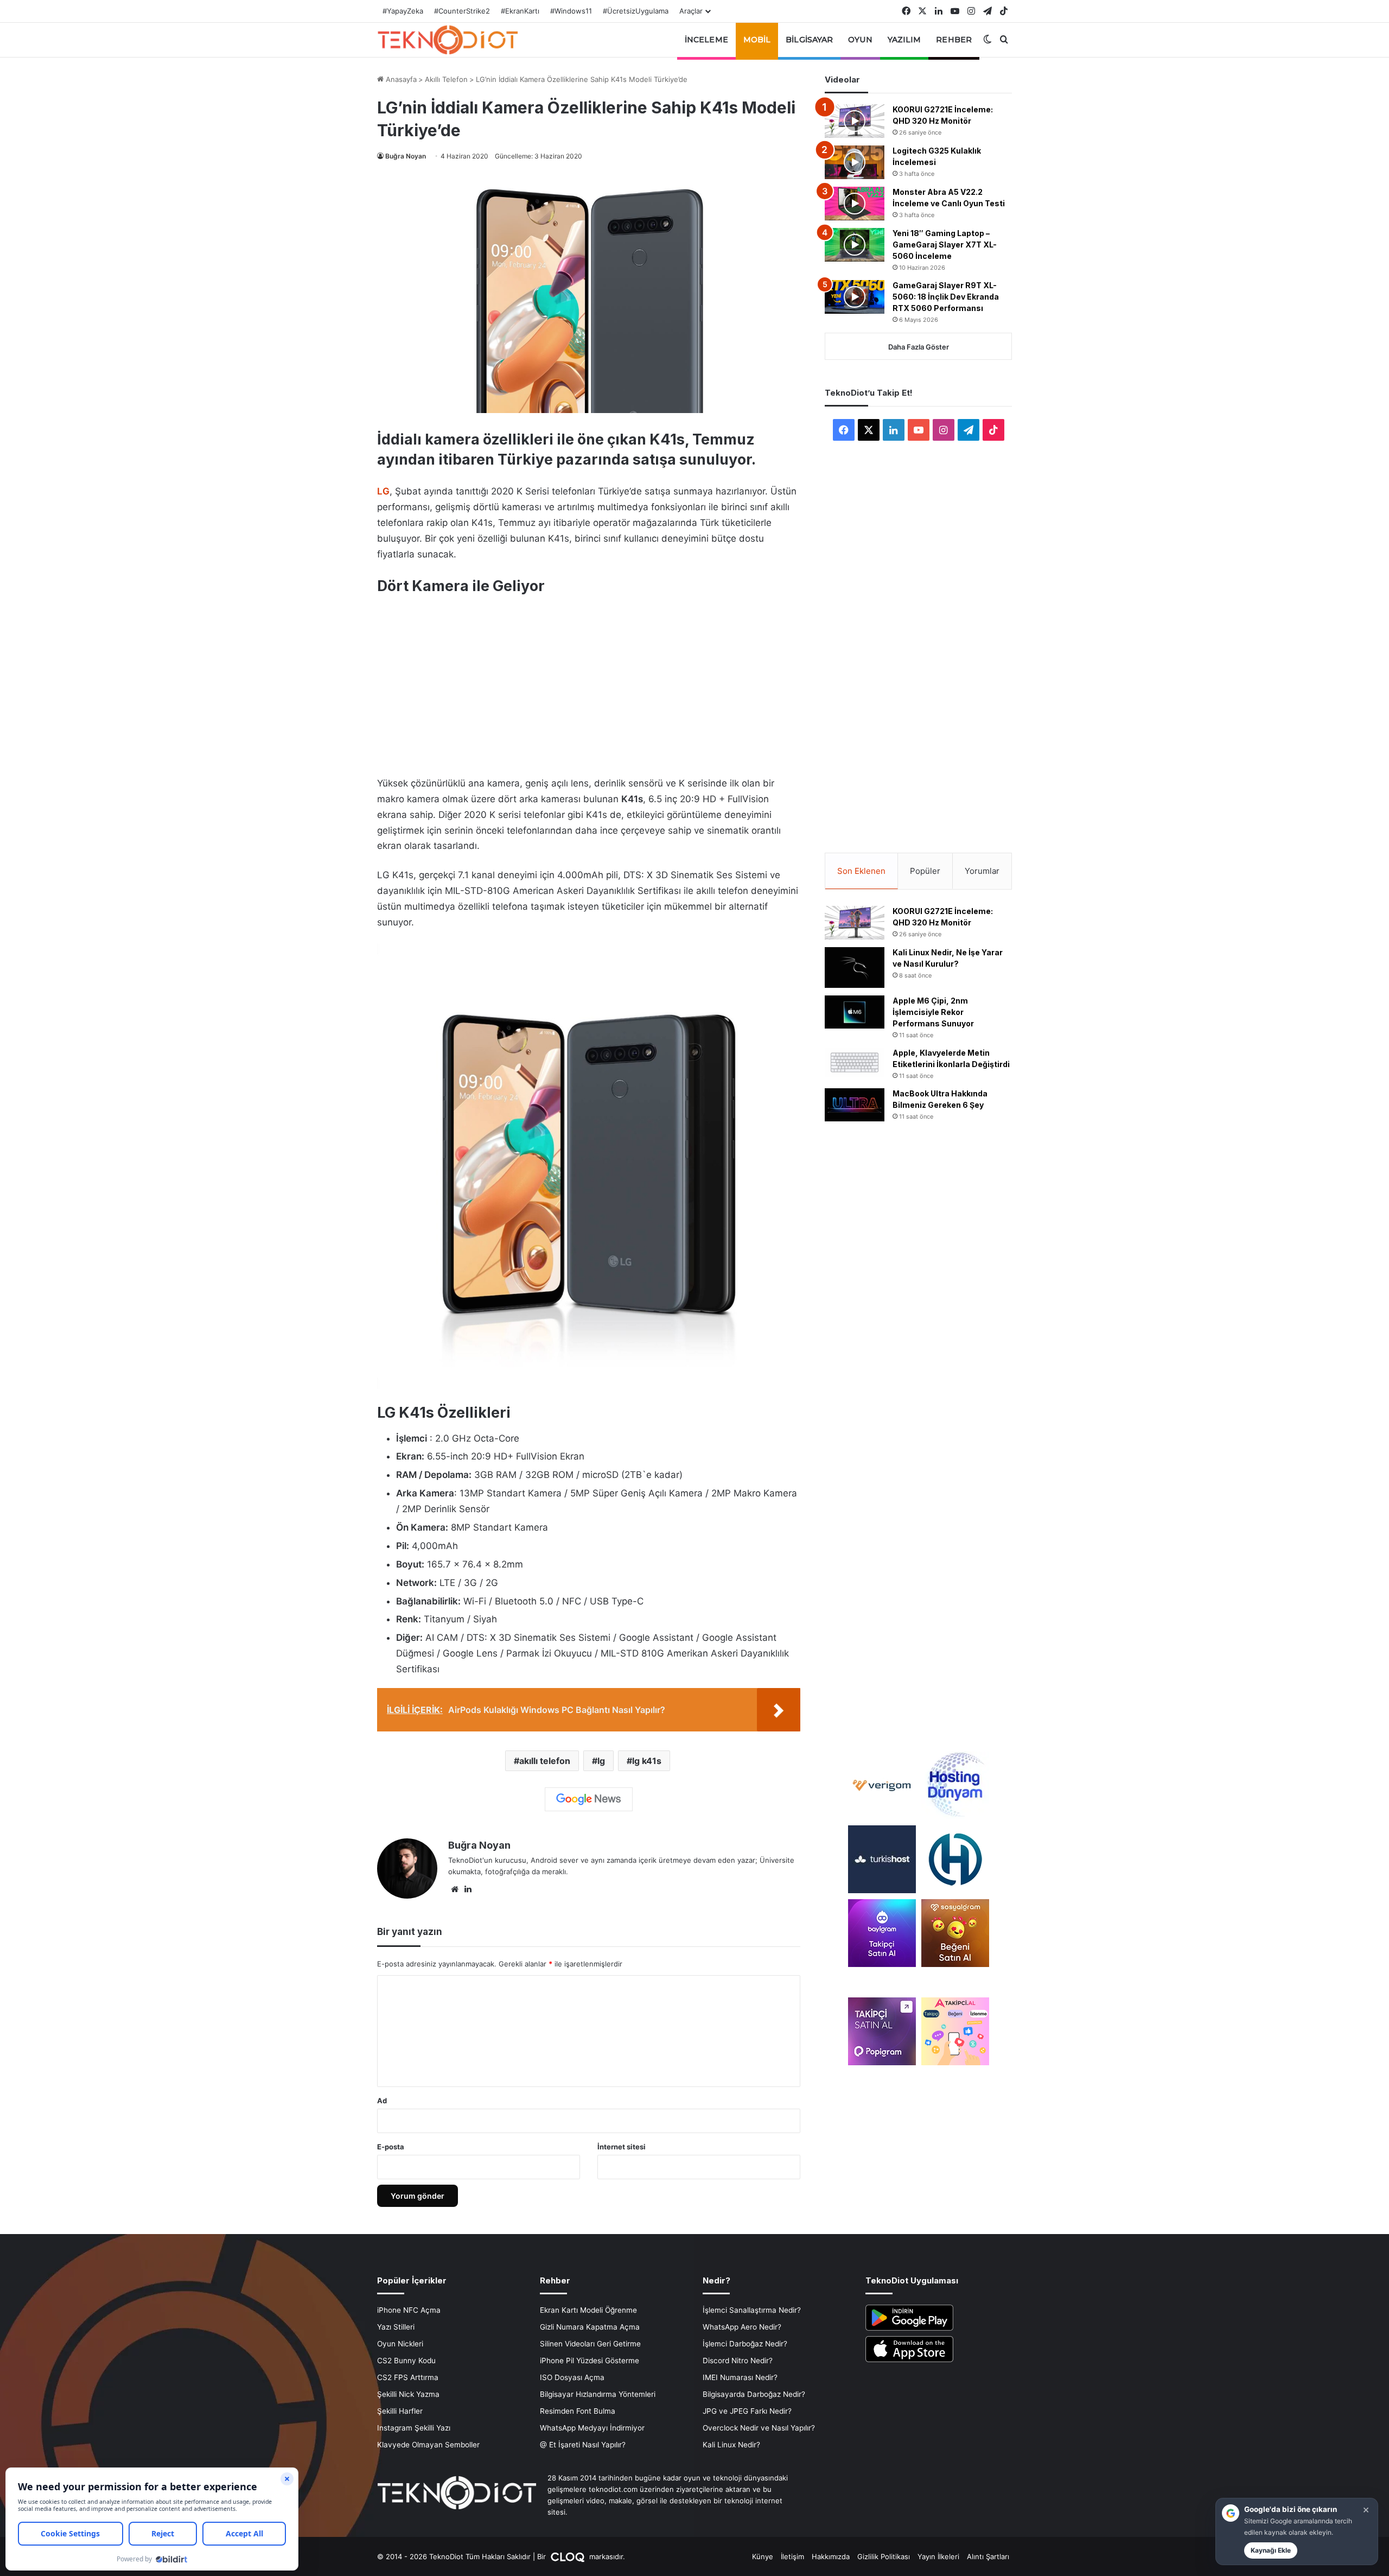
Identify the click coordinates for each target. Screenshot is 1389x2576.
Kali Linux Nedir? (731, 2445)
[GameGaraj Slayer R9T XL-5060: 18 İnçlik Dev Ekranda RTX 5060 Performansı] (855, 297)
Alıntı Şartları (988, 2556)
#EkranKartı (520, 11)
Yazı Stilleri (396, 2327)
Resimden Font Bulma (578, 2411)
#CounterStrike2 (462, 11)
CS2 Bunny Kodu (406, 2361)
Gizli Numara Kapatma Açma (590, 2327)
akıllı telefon (545, 1761)
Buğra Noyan (406, 156)
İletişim (792, 2556)
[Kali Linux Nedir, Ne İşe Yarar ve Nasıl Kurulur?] (855, 967)
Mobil (757, 40)
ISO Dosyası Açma (572, 2377)
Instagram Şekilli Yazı (414, 2428)
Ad (382, 2101)
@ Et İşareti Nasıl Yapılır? (583, 2445)
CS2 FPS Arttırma (408, 2377)
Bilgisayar (809, 40)
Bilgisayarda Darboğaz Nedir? (754, 2394)
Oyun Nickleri (400, 2344)
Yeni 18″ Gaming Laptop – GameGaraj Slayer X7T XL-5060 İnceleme (945, 245)
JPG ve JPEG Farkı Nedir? (747, 2411)
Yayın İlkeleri (938, 2556)
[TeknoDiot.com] (448, 40)
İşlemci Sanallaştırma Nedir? (752, 2310)
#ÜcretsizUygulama (636, 11)
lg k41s (647, 1761)
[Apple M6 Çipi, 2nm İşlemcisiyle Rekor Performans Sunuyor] (855, 1012)
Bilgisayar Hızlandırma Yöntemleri (598, 2394)
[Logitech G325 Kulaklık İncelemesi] (855, 162)
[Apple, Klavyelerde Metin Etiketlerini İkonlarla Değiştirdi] (855, 1062)
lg (601, 1761)
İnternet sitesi (622, 2147)
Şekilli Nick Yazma (408, 2394)
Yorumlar (982, 871)
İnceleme (706, 40)
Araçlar (691, 11)
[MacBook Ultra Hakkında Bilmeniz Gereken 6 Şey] (855, 1105)
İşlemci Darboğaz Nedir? (745, 2344)
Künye (763, 2556)
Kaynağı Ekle (1271, 2550)
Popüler (925, 871)
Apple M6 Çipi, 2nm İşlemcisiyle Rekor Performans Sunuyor (933, 1012)
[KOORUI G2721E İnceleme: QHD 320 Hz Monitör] (855, 121)
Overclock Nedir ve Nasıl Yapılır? (759, 2428)
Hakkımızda (831, 2556)
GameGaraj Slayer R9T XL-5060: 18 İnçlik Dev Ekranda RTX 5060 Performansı (946, 297)
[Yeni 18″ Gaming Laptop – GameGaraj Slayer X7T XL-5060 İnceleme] (855, 245)
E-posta (391, 2147)
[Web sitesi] (455, 1889)
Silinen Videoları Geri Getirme (590, 2344)
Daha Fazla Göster (919, 347)
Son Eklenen (861, 871)
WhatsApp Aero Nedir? (742, 2327)
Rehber (954, 40)
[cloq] (569, 2556)
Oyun (860, 40)
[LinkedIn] (468, 1889)
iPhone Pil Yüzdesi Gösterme (590, 2361)
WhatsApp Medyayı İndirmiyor (592, 2428)
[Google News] (589, 1799)
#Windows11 (571, 11)
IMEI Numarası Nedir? (740, 2377)
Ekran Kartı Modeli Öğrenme (588, 2310)
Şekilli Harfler (400, 2411)
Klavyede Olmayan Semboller (428, 2445)
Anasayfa (400, 79)
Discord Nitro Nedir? (738, 2361)
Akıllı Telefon (446, 79)
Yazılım (904, 40)
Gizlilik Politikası (884, 2556)
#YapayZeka (403, 11)
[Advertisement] (589, 680)
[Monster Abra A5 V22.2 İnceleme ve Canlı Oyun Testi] (855, 204)
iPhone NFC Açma (409, 2310)
